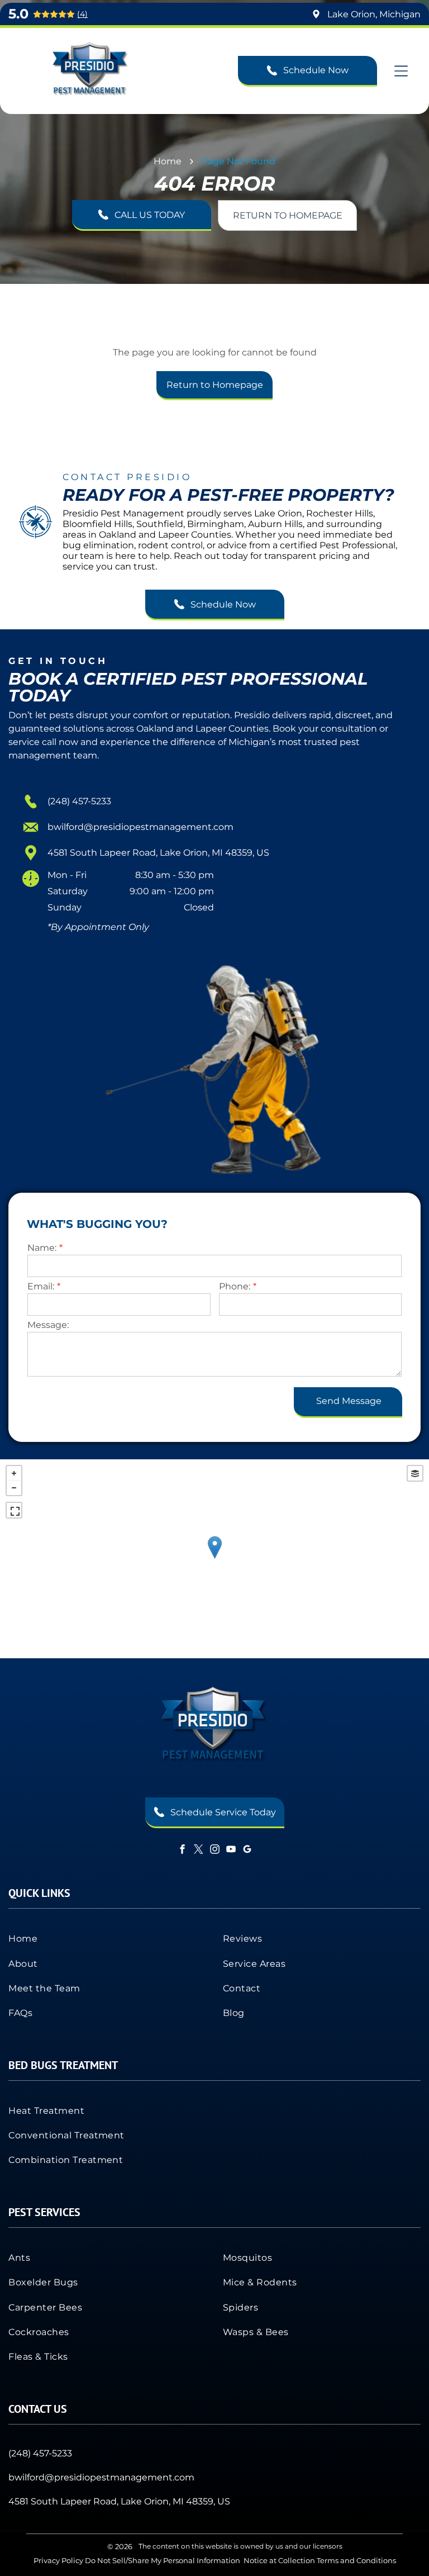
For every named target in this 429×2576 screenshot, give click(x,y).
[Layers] (415, 1473)
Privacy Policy (58, 2560)
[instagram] (214, 1850)
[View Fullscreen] (14, 1510)
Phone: (235, 1286)
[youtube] (231, 1850)
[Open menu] (401, 71)
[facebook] (182, 1850)
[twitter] (198, 1850)
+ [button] (14, 1473)
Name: (42, 1248)
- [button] (14, 1488)
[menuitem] (107, 1938)
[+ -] (214, 1559)
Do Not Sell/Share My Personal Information (163, 2560)
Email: (41, 1286)
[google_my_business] (247, 1850)
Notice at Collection (279, 2560)
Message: (48, 1325)
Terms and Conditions (356, 2560)
